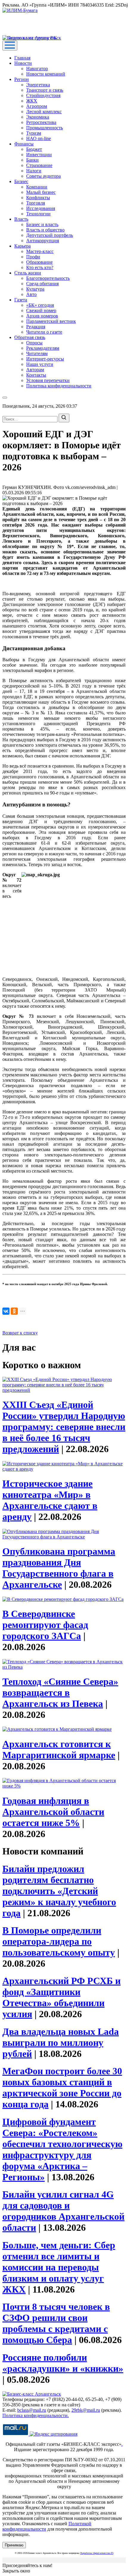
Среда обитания (42, 284)
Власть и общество (45, 230)
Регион (22, 79)
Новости (23, 63)
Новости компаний (46, 74)
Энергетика (38, 85)
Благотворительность (48, 278)
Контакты (36, 375)
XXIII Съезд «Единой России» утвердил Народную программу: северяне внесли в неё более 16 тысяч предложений (64, 1427)
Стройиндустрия (43, 95)
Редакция (36, 327)
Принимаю (14, 2545)
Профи (33, 257)
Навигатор (37, 69)
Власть (21, 219)
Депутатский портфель (50, 235)
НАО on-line (39, 138)
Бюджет (34, 149)
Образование (39, 262)
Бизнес (21, 181)
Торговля (36, 203)
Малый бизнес (41, 192)
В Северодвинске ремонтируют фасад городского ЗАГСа (45, 1625)
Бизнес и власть (42, 224)
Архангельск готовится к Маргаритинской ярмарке (59, 1749)
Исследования (41, 208)
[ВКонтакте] (6, 1311)
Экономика (38, 117)
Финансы (24, 144)
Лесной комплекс (44, 112)
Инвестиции (39, 155)
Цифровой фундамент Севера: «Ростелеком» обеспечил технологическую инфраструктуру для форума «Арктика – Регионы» (62, 2149)
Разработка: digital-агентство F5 (97, 2553)
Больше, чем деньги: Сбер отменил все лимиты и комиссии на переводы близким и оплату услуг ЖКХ (59, 2267)
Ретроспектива (41, 122)
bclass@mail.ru (32, 2410)
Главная (22, 58)
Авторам (35, 370)
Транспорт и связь (45, 90)
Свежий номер (41, 310)
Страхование (39, 165)
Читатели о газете (44, 332)
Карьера (22, 246)
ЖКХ (32, 101)
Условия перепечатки (48, 380)
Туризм (34, 133)
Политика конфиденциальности (59, 386)
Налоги (34, 171)
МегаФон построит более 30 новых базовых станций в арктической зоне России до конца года (62, 2088)
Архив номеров (42, 316)
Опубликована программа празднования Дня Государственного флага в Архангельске (59, 1568)
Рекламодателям (43, 348)
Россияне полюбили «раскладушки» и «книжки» (63, 2363)
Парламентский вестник (51, 321)
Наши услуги (40, 364)
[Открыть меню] (10, 46)
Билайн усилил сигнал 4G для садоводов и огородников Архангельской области (63, 2211)
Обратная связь (30, 337)
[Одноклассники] (14, 1311)
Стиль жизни (28, 273)
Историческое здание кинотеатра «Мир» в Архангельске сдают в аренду (50, 1500)
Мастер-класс (40, 251)
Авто (31, 294)
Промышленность (45, 128)
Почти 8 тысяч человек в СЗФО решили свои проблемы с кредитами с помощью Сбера (56, 2323)
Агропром (37, 106)
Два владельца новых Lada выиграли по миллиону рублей (61, 2043)
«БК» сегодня (40, 305)
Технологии (38, 214)
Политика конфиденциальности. (36, 2415)
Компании (37, 187)
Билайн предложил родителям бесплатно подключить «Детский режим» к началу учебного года (59, 1891)
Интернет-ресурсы (45, 359)
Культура (35, 289)
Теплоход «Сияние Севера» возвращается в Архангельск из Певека (60, 1693)
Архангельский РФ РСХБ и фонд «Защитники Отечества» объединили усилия (61, 1997)
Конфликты (38, 198)
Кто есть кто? (40, 267)
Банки (32, 160)
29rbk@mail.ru (86, 2410)
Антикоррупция (43, 241)
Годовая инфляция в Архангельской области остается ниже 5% (53, 1812)
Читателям (37, 353)
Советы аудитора (43, 176)
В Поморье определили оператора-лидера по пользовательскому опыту (59, 1941)
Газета (21, 300)
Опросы (34, 343)
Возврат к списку (20, 1333)
